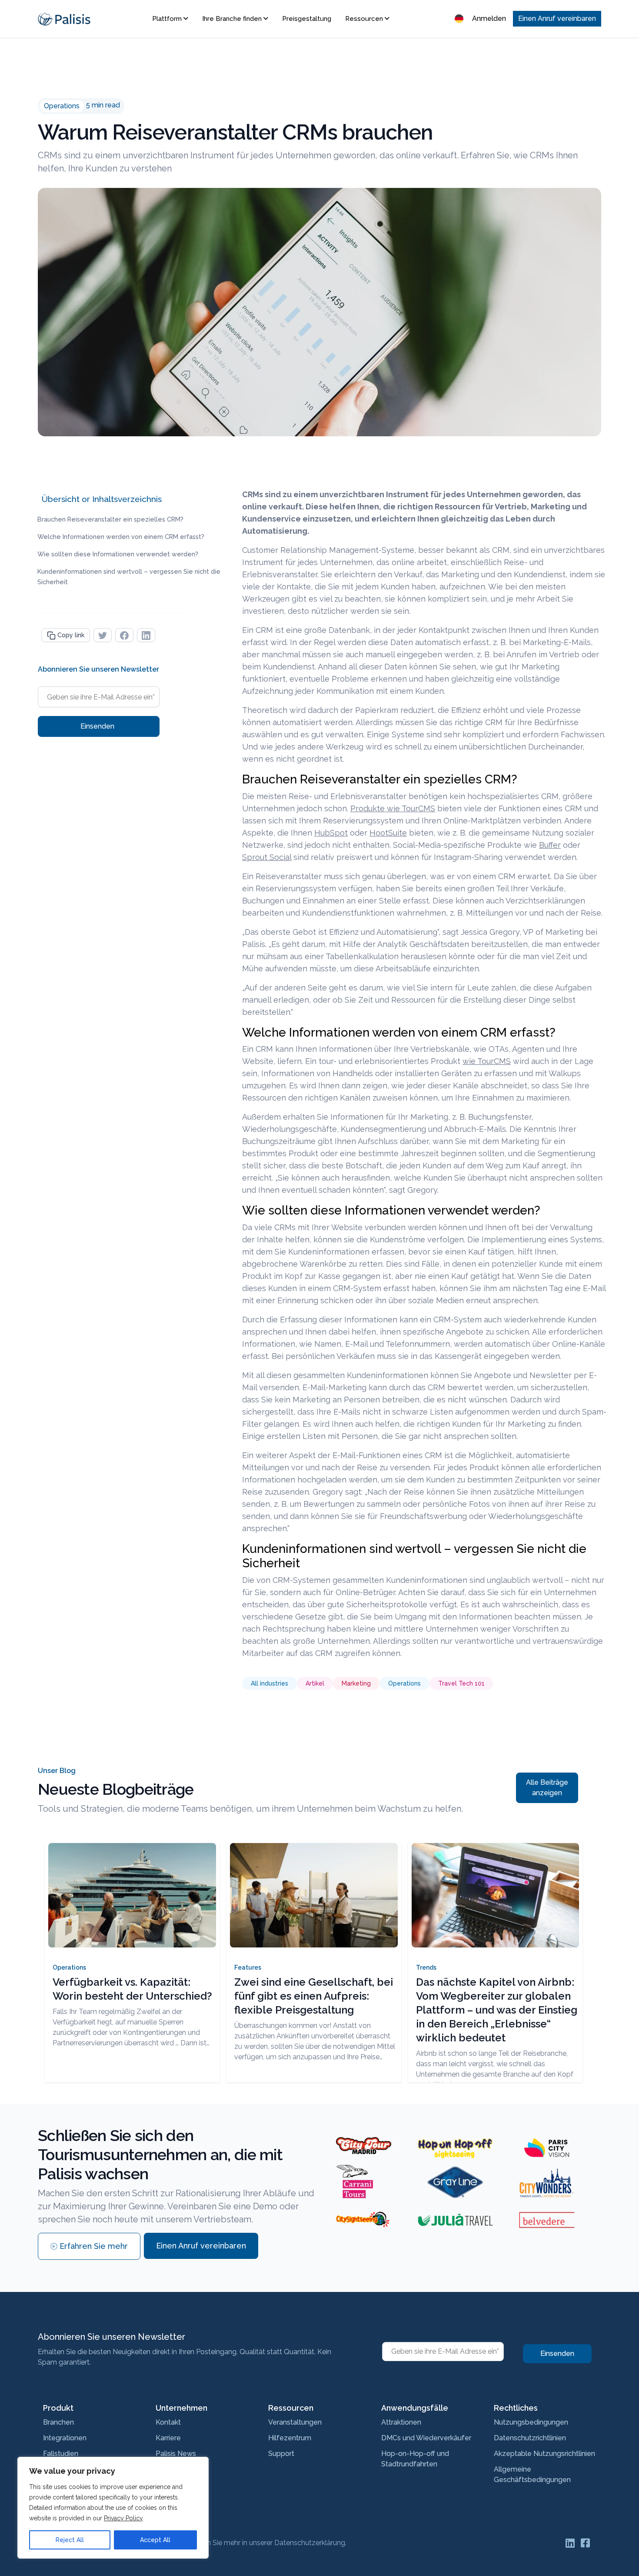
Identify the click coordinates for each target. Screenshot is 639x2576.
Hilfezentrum (290, 2438)
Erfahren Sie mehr (94, 2246)
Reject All (70, 2540)
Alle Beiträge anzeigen (547, 1788)
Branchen (58, 2422)
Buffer (550, 845)
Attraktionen (401, 2422)
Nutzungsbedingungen (531, 2422)
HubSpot (331, 833)
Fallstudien (61, 2454)
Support (281, 2454)
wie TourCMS (487, 1061)
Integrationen (65, 2438)
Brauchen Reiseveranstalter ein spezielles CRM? (110, 519)
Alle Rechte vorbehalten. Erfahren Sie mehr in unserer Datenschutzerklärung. (225, 2543)
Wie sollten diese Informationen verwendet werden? (118, 554)
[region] (113, 2508)
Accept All (155, 2540)
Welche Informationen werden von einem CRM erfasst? (121, 537)
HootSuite (388, 833)
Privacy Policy (123, 2518)
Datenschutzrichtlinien (530, 2438)
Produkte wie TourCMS (393, 808)
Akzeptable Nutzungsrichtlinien (544, 2454)
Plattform (168, 19)
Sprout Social (267, 857)
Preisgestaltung (307, 19)
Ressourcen (365, 19)
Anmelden (489, 18)
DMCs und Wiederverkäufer (426, 2438)
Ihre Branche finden (233, 19)
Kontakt (168, 2422)
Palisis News (176, 2454)
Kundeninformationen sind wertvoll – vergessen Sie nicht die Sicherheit (129, 577)
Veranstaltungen (295, 2422)
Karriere (168, 2438)
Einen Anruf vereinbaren (557, 18)
